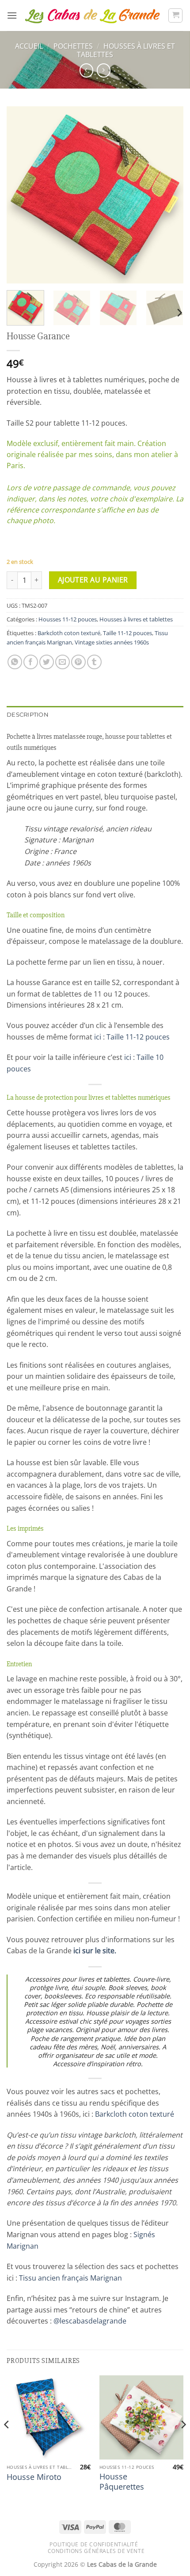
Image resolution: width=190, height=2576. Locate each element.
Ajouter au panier (93, 580)
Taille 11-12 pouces (127, 633)
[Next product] (86, 70)
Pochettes (73, 46)
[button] (12, 15)
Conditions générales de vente (96, 2551)
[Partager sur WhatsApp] (15, 662)
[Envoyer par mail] (63, 662)
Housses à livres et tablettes (126, 50)
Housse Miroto (34, 2477)
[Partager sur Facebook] (31, 662)
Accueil (29, 46)
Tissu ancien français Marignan (70, 2278)
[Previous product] (104, 70)
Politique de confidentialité (94, 2544)
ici (98, 1037)
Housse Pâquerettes (122, 2482)
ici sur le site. (95, 1951)
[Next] (169, 195)
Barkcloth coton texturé (69, 633)
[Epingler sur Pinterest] (78, 662)
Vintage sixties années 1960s (112, 642)
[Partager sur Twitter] (47, 662)
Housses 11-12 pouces (68, 619)
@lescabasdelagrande (90, 2321)
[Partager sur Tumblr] (94, 662)
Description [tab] (28, 715)
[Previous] (21, 195)
